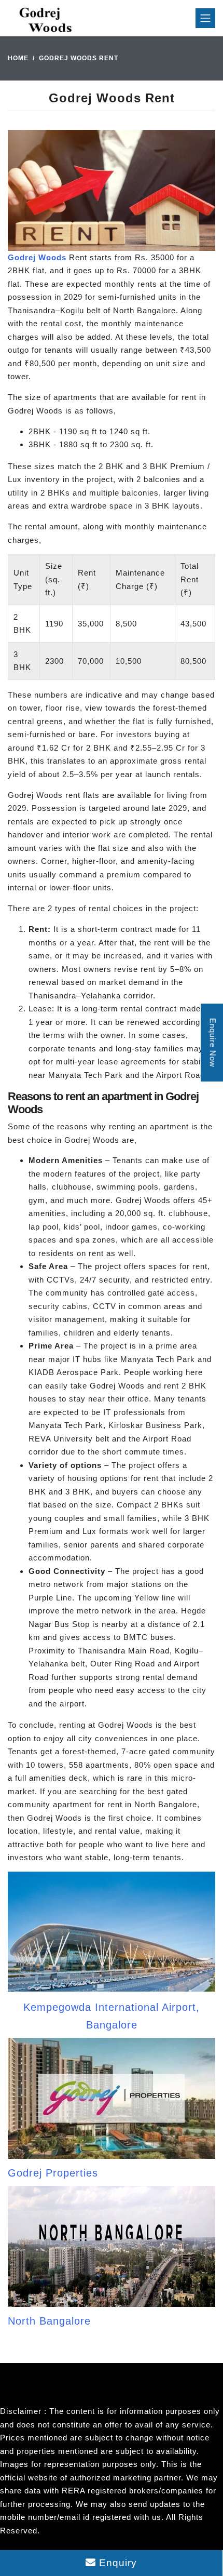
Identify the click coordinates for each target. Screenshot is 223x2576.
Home (18, 58)
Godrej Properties (53, 2173)
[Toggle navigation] (205, 18)
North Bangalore (49, 2321)
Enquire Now (213, 1042)
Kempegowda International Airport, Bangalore (112, 2016)
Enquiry (116, 2563)
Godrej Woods (37, 257)
